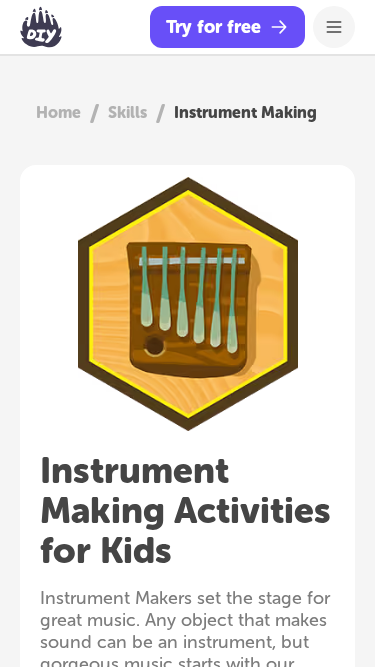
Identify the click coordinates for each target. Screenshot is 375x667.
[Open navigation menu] (334, 27)
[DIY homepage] (41, 27)
